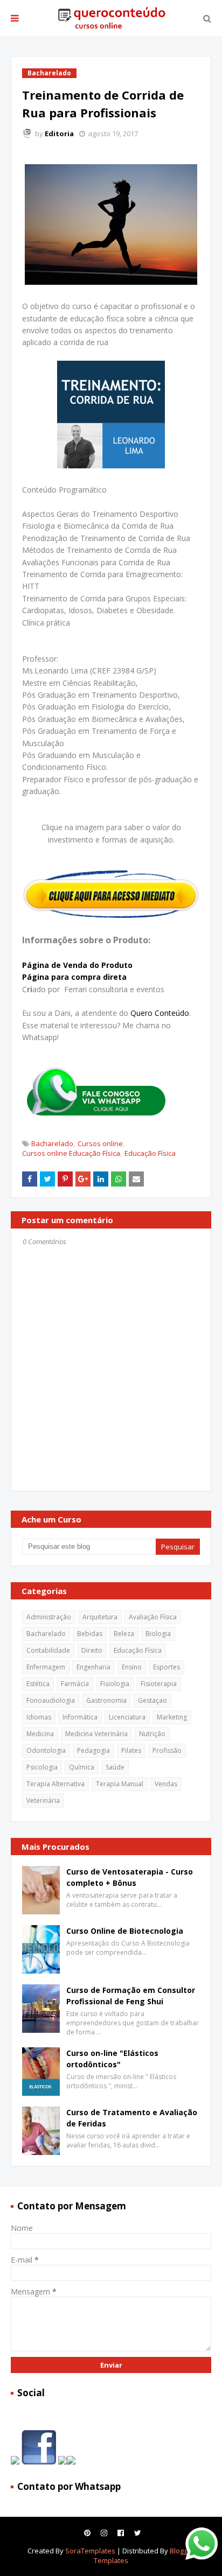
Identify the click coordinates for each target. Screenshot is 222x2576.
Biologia (158, 1634)
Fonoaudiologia (51, 1700)
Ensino (132, 1667)
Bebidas (90, 1634)
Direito (92, 1650)
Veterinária (43, 1801)
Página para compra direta (74, 977)
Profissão (167, 1750)
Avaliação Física (153, 1617)
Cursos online (100, 1143)
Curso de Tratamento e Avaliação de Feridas (132, 2118)
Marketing (172, 1717)
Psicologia (42, 1767)
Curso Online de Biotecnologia (125, 1931)
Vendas (166, 1784)
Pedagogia (93, 1750)
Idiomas (39, 1717)
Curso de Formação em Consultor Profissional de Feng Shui (131, 1996)
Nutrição (152, 1734)
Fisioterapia (159, 1684)
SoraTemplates (90, 2551)
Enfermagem (46, 1667)
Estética (38, 1684)
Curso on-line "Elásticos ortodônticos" (112, 2059)
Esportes (166, 1667)
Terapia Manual (120, 1784)
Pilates (131, 1750)
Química (82, 1767)
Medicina (40, 1734)
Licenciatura (127, 1717)
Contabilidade (48, 1650)
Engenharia (93, 1667)
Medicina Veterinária (96, 1734)
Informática (80, 1717)
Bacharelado (52, 1143)
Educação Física (150, 1153)
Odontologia (46, 1750)
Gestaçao (152, 1700)
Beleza (124, 1634)
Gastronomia (106, 1700)
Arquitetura (100, 1617)
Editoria (59, 134)
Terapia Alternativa (55, 1784)
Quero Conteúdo (160, 1013)
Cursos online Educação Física (71, 1153)
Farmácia (75, 1684)
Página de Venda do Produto (77, 965)
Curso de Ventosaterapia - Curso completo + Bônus (130, 1877)
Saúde (115, 1767)
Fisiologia (115, 1684)
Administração (49, 1617)
